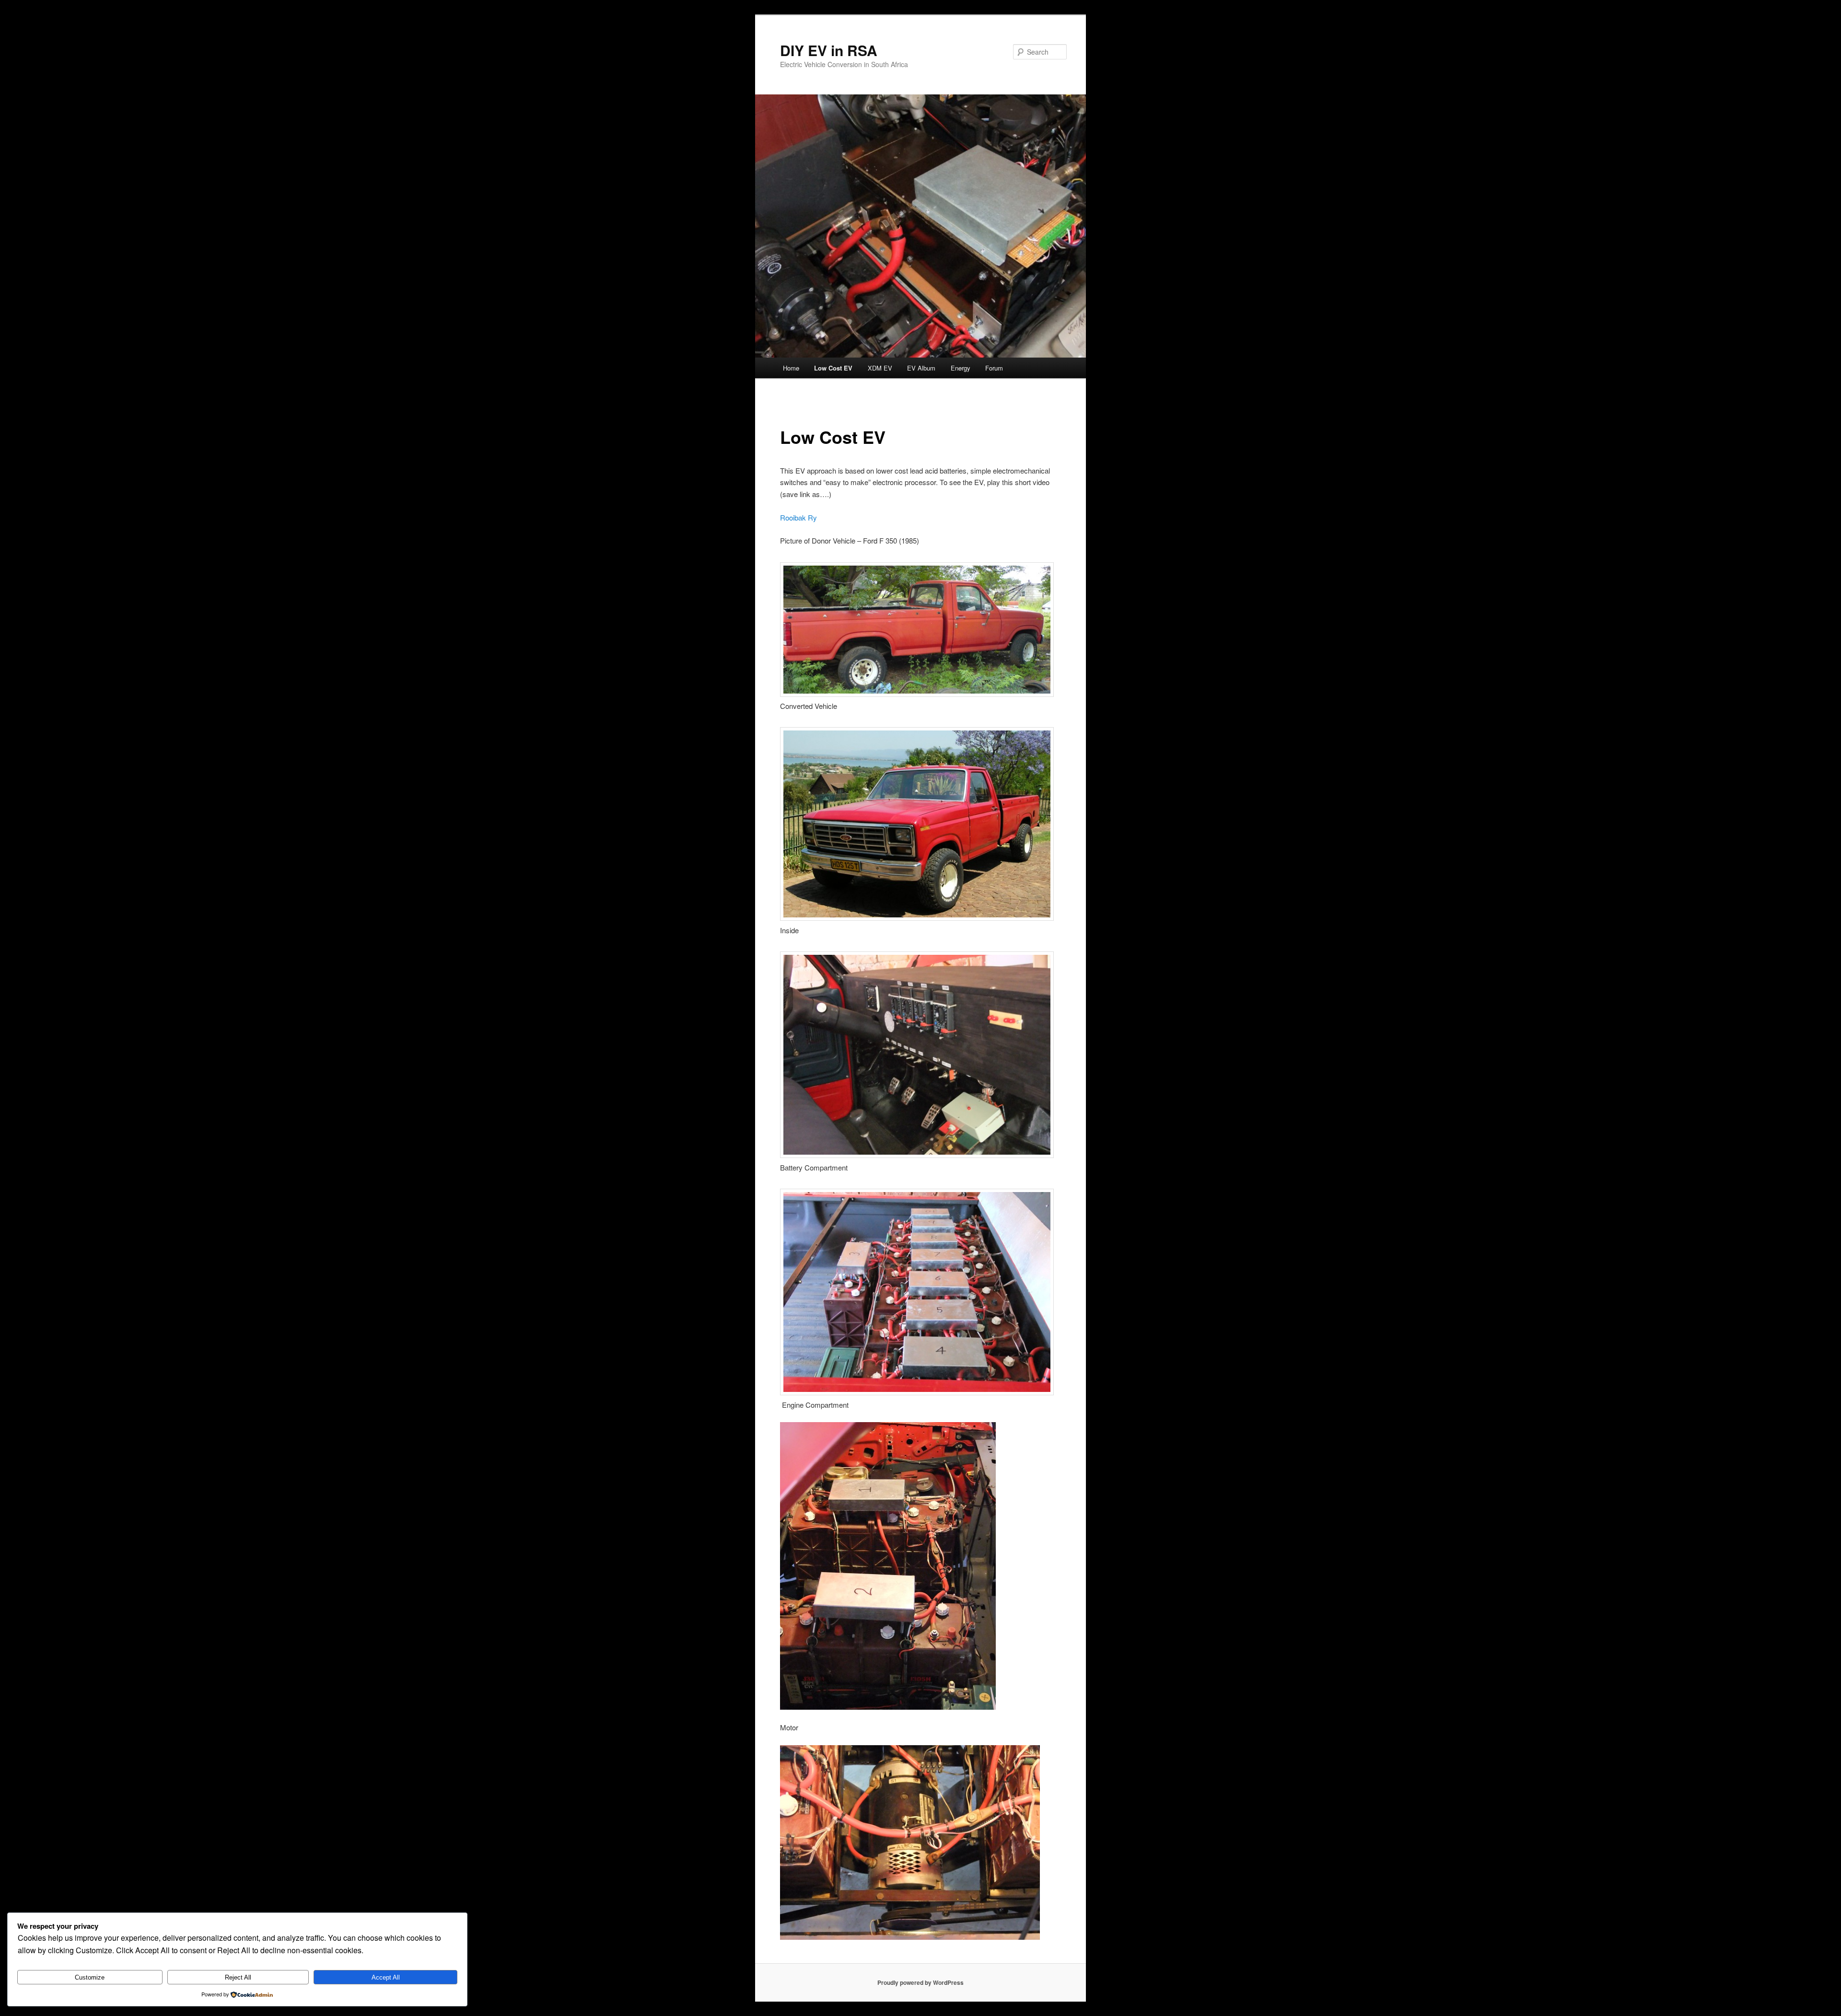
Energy (961, 368)
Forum (994, 368)
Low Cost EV (833, 368)
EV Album (921, 368)
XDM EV (880, 368)
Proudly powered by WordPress (920, 1982)
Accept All (386, 1977)
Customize (90, 1977)
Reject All (238, 1977)
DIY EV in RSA (829, 50)
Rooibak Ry (798, 517)
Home (791, 368)
